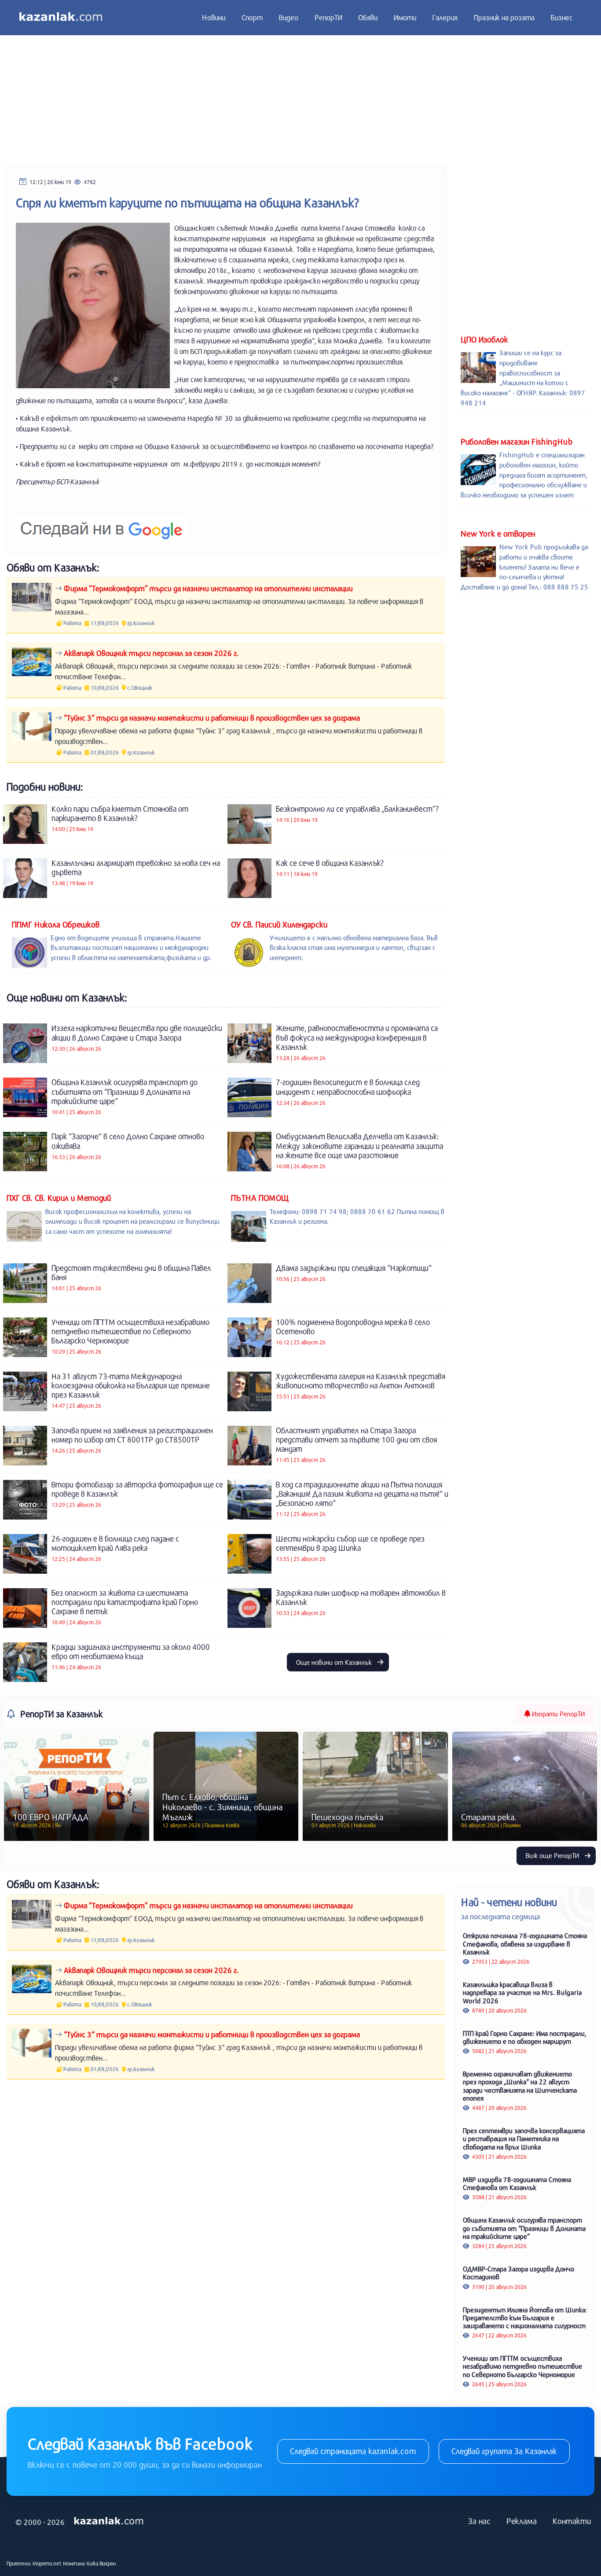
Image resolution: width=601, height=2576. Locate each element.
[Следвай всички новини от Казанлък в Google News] (101, 524)
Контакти (572, 2521)
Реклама (522, 2521)
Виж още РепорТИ (553, 1855)
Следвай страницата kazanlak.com (353, 2451)
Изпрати (557, 1714)
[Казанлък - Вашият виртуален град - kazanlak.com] (61, 18)
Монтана (74, 2563)
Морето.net (47, 2563)
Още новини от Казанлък (335, 1662)
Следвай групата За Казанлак (504, 2451)
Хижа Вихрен (101, 2563)
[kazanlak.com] (109, 2521)
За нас (479, 2521)
